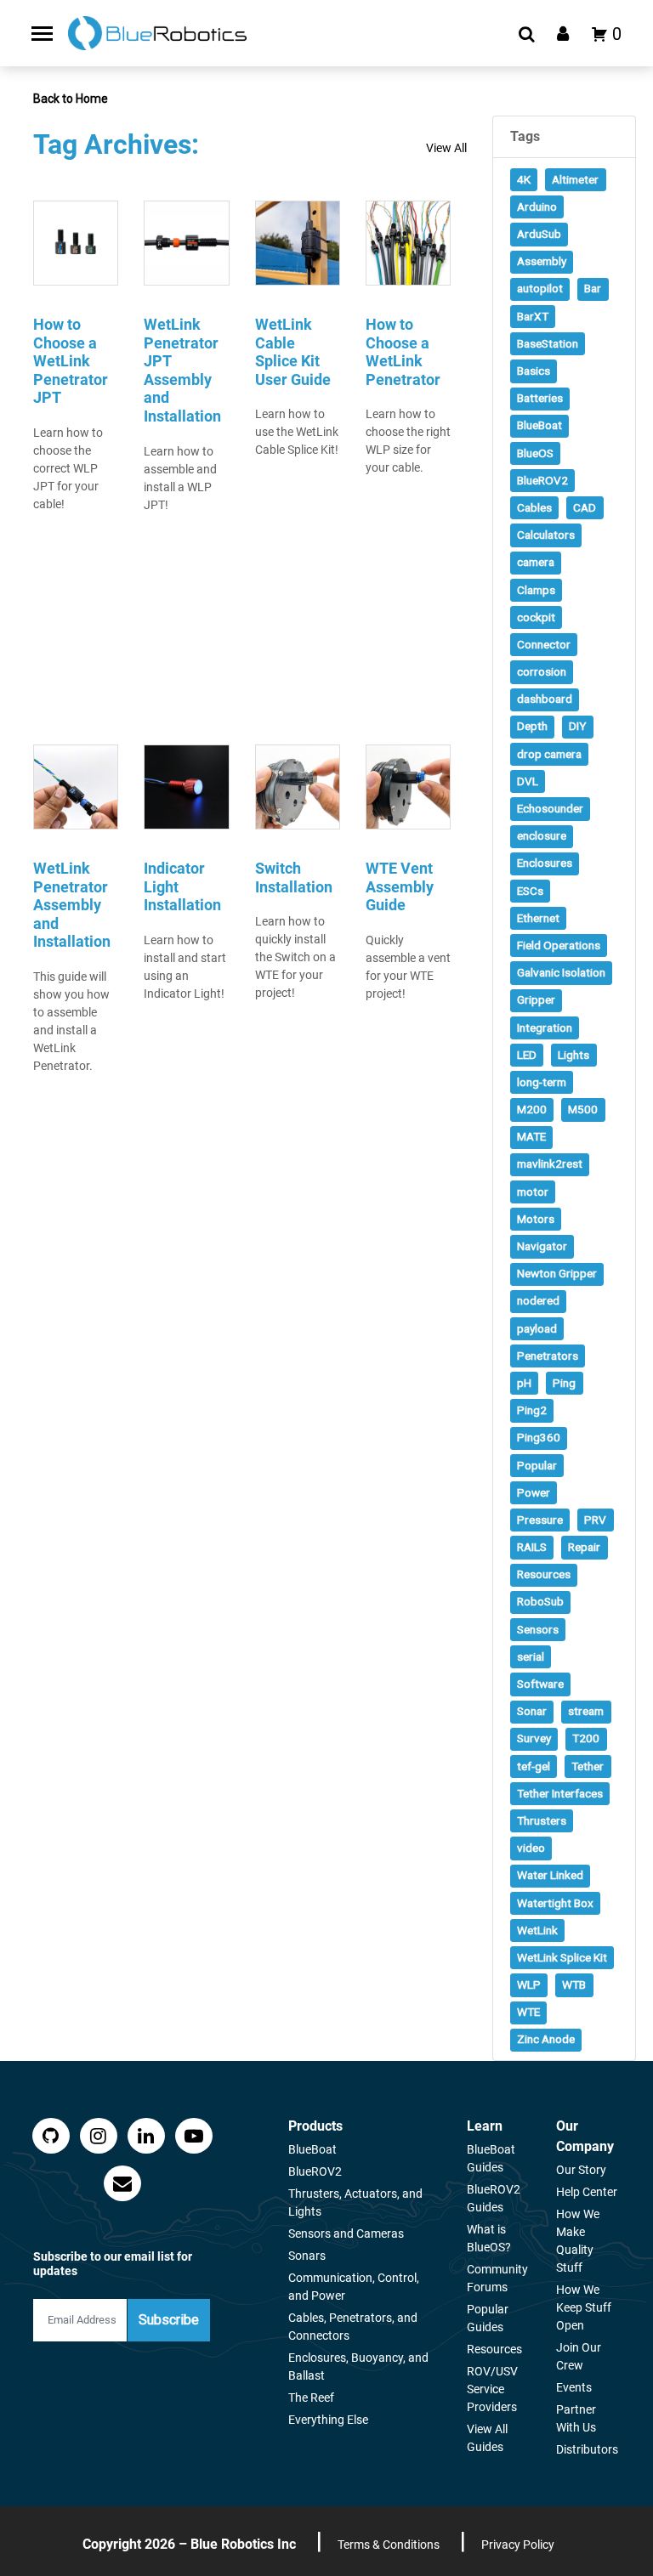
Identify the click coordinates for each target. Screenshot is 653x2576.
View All (446, 148)
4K (524, 179)
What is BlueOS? (489, 2238)
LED (527, 1055)
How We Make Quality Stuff (578, 2241)
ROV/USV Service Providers (492, 2389)
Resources (544, 1574)
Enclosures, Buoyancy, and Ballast (358, 2367)
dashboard (545, 699)
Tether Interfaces (560, 1793)
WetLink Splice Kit (562, 1957)
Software (540, 1684)
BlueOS (535, 453)
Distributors (587, 2449)
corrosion (542, 671)
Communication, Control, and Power (354, 2287)
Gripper (536, 999)
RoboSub (540, 1601)
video (531, 1848)
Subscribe (169, 2320)
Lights (574, 1055)
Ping (564, 1383)
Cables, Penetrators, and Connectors (353, 2327)
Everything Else (328, 2420)
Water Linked (550, 1875)
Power (534, 1492)
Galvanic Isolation (561, 972)
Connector (544, 644)
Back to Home (71, 99)
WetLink (537, 1930)
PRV (595, 1520)
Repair (584, 1547)
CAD (585, 507)
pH (524, 1383)
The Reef (311, 2398)
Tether (588, 1766)
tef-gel (534, 1766)
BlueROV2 (542, 480)
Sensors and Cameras (346, 2233)
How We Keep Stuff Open (584, 2307)
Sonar (532, 1711)
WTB (574, 1984)
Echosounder (550, 808)
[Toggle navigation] (42, 34)
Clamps (536, 590)
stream (586, 1711)
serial (531, 1656)
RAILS (532, 1547)
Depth (532, 726)
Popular (537, 1465)
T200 (586, 1738)
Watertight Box (555, 1903)
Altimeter (575, 179)
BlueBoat (539, 425)
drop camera (549, 754)
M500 (583, 1109)
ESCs (530, 891)
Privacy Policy (518, 2545)
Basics (534, 371)
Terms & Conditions (389, 2545)
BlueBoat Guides (491, 2158)
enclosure (542, 835)
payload (537, 1328)
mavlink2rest (550, 1163)
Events (574, 2387)
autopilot (540, 288)
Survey (534, 1738)
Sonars (307, 2256)
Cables (534, 507)
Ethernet (538, 918)
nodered (538, 1300)
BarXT (533, 316)
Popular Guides (488, 2318)
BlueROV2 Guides (494, 2198)
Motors (536, 1219)
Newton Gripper (557, 1273)
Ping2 (532, 1410)
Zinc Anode (546, 2039)
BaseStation (548, 343)
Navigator (542, 1246)
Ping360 (539, 1437)
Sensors (538, 1629)
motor (533, 1192)
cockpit (536, 617)
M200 (532, 1109)
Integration (545, 1028)
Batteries (540, 398)
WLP (529, 1984)
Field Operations (559, 945)
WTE (528, 2012)
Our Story (581, 2170)
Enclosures (545, 863)
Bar (593, 288)
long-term (542, 1082)
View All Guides (487, 2438)
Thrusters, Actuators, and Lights (355, 2202)
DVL (528, 781)
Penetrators (548, 1356)
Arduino (537, 207)
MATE (531, 1136)
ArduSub (539, 234)
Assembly (542, 261)
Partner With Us (576, 2418)
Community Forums (497, 2278)
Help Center (587, 2192)
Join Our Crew (579, 2356)
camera (536, 562)
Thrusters (542, 1820)
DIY (577, 726)
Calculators (546, 535)
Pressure (540, 1520)
